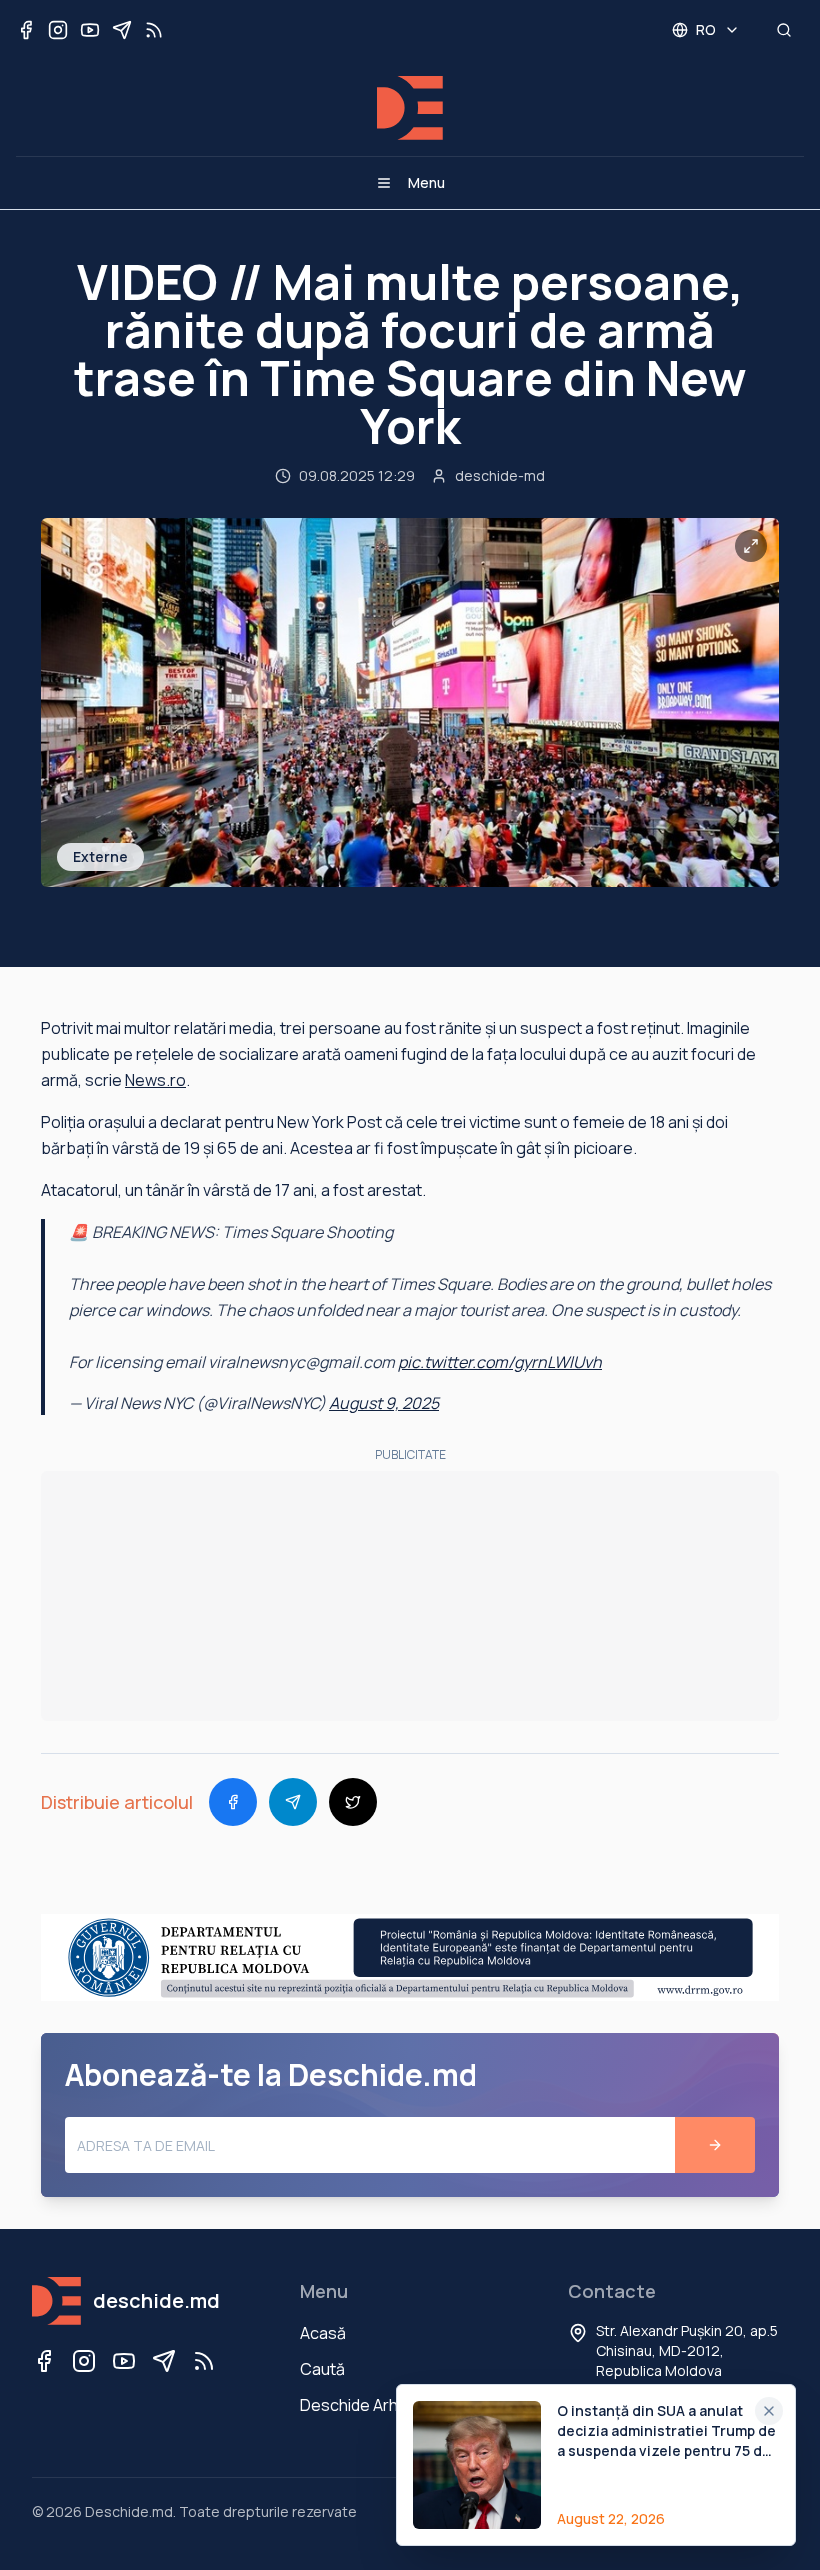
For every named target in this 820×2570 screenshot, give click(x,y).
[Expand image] (751, 546)
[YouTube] (124, 2361)
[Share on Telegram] (293, 1802)
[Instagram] (84, 2361)
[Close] (769, 2411)
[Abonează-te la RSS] (154, 30)
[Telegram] (164, 2361)
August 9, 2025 (384, 1403)
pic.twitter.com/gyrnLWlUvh (500, 1362)
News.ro (155, 1080)
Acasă (323, 2333)
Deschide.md (129, 2511)
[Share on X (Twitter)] (353, 1802)
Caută (322, 2369)
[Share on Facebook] (233, 1802)
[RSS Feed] (204, 2361)
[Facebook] (44, 2361)
